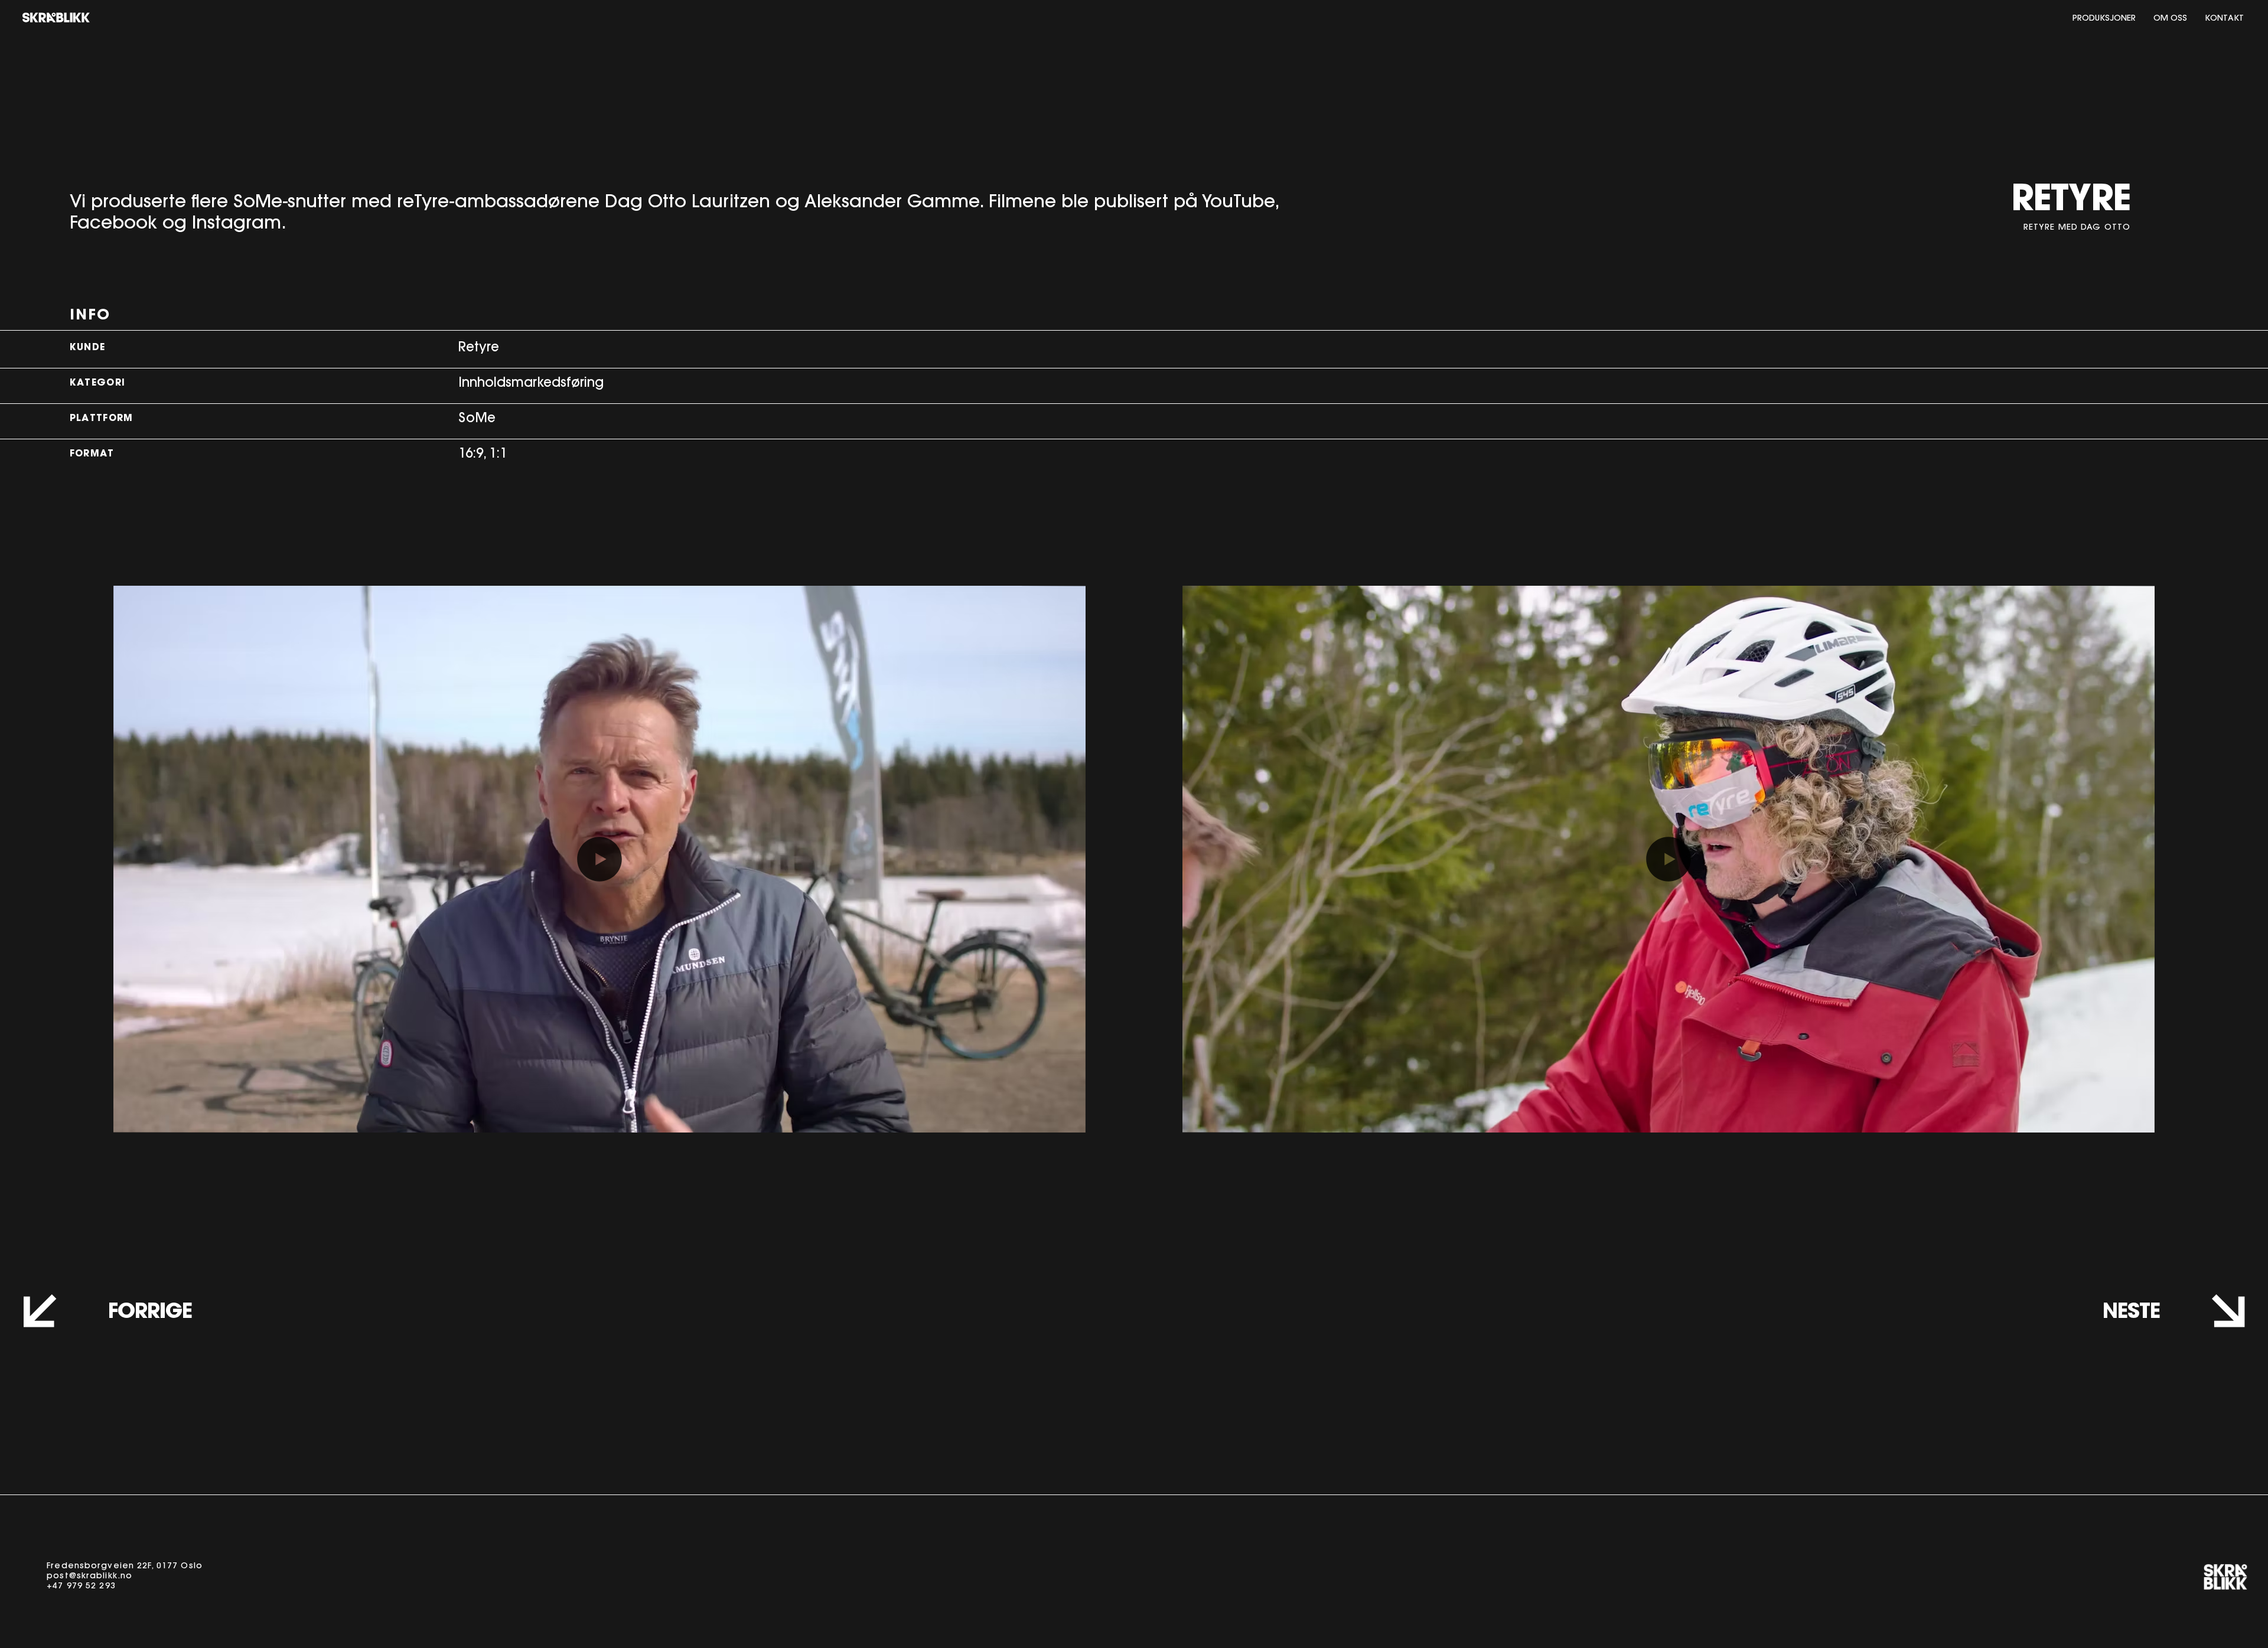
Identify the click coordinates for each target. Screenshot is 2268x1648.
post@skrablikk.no (89, 1577)
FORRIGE (150, 1313)
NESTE (2131, 1313)
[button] (1065, 1118)
